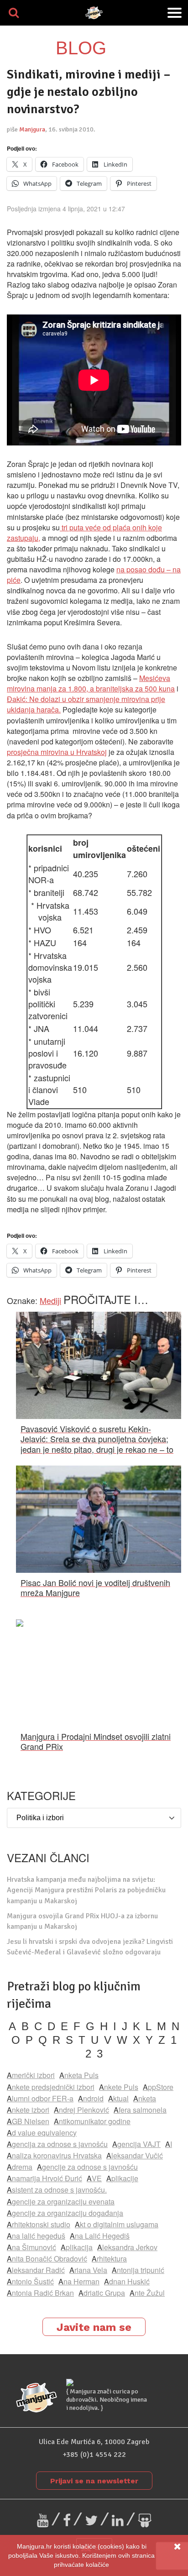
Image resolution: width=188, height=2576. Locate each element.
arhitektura (109, 2259)
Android (91, 2098)
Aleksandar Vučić (135, 2155)
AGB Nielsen (28, 2121)
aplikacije (122, 2178)
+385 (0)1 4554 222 (94, 2455)
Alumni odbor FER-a (40, 2098)
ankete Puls (119, 2087)
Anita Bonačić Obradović (47, 2259)
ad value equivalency (42, 2133)
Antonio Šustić (30, 2281)
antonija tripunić (138, 2270)
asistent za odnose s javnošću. (57, 2190)
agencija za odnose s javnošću (57, 2144)
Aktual (118, 2098)
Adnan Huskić (127, 2281)
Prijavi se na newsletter (94, 2481)
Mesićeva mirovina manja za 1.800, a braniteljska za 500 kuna (91, 683)
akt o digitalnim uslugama (117, 2224)
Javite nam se (94, 2327)
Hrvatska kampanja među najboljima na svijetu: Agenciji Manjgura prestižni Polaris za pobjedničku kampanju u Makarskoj (86, 1890)
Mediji (50, 1300)
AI (169, 2144)
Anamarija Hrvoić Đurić (44, 2178)
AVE (94, 2178)
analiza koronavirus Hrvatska (54, 2155)
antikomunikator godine (92, 2121)
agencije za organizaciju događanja (65, 2213)
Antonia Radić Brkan (40, 2293)
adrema (20, 2167)
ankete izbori (28, 2110)
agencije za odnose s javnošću (87, 2167)
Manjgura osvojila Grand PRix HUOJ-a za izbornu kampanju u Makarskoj (82, 1921)
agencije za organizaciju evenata (61, 2202)
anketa (145, 2098)
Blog (81, 48)
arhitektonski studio (39, 2224)
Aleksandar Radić (36, 2270)
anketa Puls (79, 2075)
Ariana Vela (88, 2270)
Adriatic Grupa (102, 2293)
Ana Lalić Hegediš (100, 2236)
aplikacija (77, 2247)
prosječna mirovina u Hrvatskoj (57, 752)
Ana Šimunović (31, 2247)
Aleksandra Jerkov (127, 2247)
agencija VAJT (136, 2144)
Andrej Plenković (81, 2110)
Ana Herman (79, 2281)
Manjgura (32, 129)
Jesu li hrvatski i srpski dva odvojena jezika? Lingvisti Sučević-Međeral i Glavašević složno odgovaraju (90, 1947)
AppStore (158, 2087)
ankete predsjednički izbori (51, 2087)
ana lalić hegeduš (36, 2236)
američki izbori (31, 2075)
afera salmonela (140, 2110)
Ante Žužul (147, 2293)
